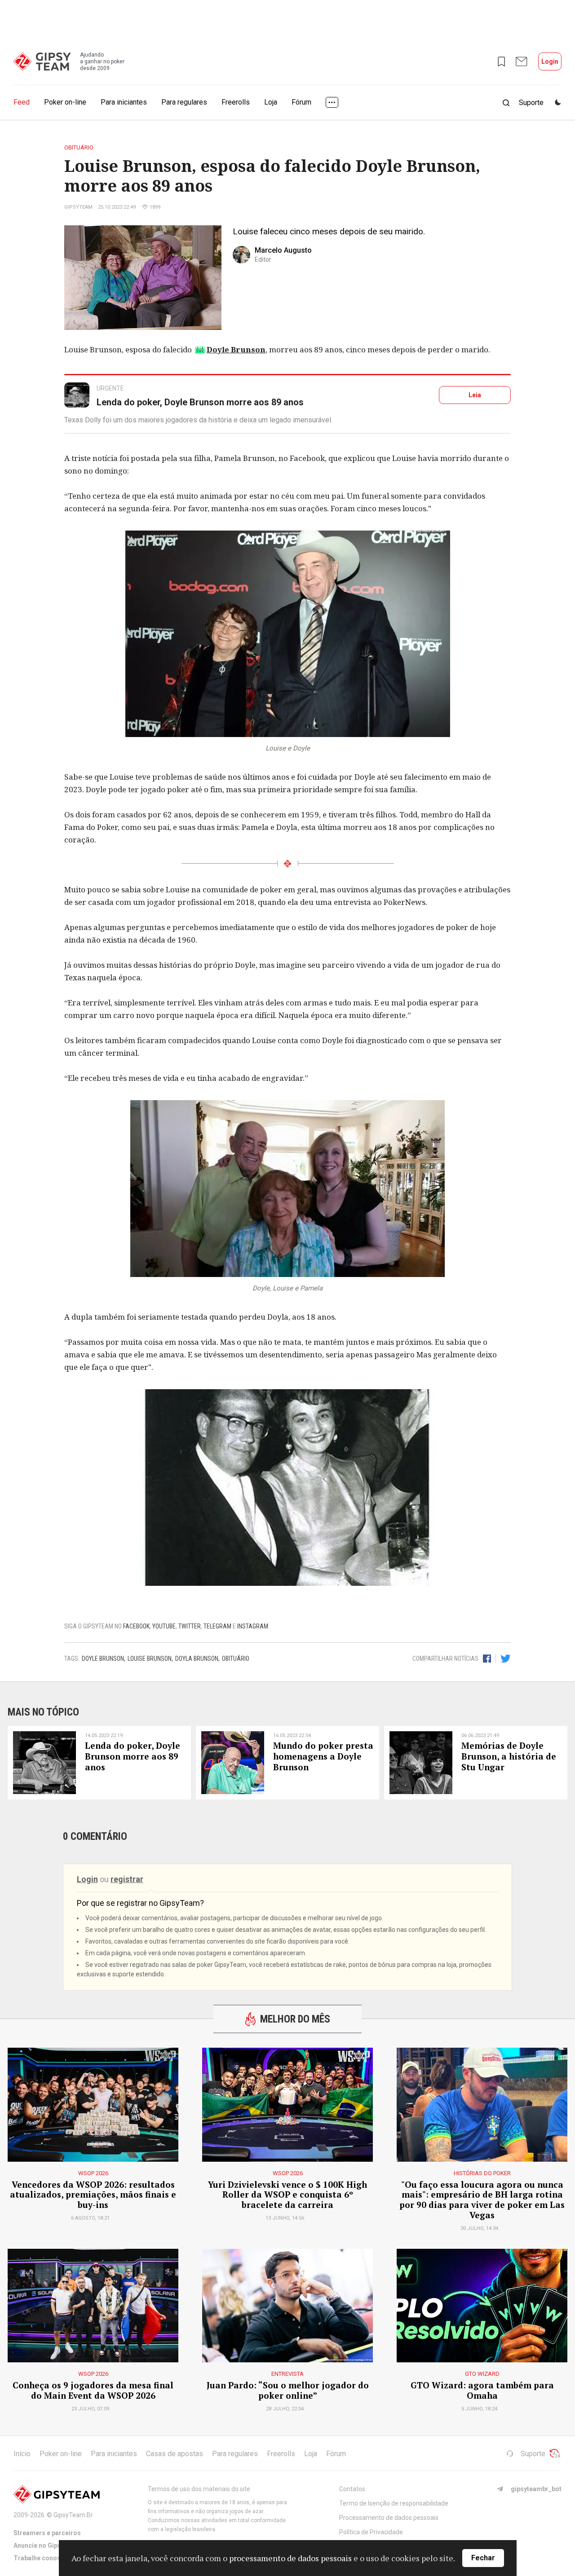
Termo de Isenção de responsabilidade (394, 2503)
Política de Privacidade (371, 2532)
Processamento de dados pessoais (389, 2518)
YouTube (164, 1626)
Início (22, 2454)
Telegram (217, 1626)
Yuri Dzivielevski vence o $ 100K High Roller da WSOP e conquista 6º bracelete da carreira (287, 2195)
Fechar (483, 2558)
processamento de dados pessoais (290, 2558)
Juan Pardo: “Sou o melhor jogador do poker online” (288, 2391)
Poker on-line (65, 102)
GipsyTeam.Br (73, 2515)
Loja (271, 102)
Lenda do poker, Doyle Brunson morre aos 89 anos (200, 402)
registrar (127, 1879)
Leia (475, 395)
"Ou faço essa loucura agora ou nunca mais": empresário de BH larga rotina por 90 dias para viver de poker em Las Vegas (482, 2200)
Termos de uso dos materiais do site (199, 2489)
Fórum (301, 102)
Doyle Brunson (236, 349)
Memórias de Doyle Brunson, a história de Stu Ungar (509, 1756)
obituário (236, 1659)
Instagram (253, 1626)
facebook (136, 1626)
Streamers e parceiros (47, 2533)
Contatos (352, 2489)
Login (550, 61)
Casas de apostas (175, 2454)
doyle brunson (103, 1659)
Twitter (190, 1626)
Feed (22, 102)
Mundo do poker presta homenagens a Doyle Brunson (323, 1756)
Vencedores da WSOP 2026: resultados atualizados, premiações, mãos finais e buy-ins (93, 2195)
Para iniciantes (124, 102)
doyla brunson (197, 1659)
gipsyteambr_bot (536, 2489)
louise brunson (150, 1659)
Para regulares (184, 102)
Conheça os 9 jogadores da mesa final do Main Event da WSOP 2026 (93, 2391)
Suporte (533, 2454)
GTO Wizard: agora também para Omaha (482, 2391)
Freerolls (236, 102)
